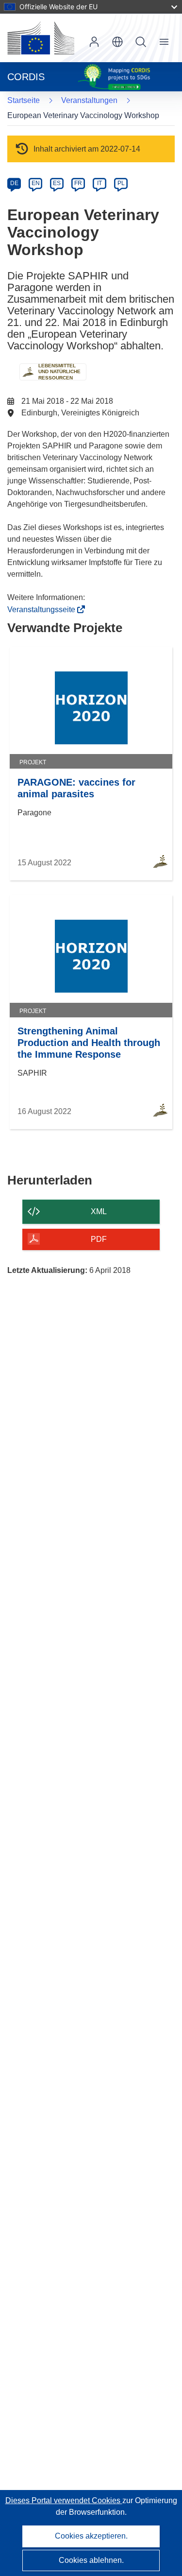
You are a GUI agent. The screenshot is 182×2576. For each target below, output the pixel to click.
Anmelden (94, 42)
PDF (99, 1239)
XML (99, 1211)
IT (99, 183)
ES (57, 183)
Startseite (24, 100)
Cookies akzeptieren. (91, 2536)
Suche (141, 42)
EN (36, 183)
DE (14, 183)
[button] (117, 42)
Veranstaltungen (89, 100)
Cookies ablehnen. (91, 2560)
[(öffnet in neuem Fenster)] (41, 38)
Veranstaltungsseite (44, 610)
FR (78, 183)
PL (121, 183)
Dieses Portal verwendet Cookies (64, 2500)
